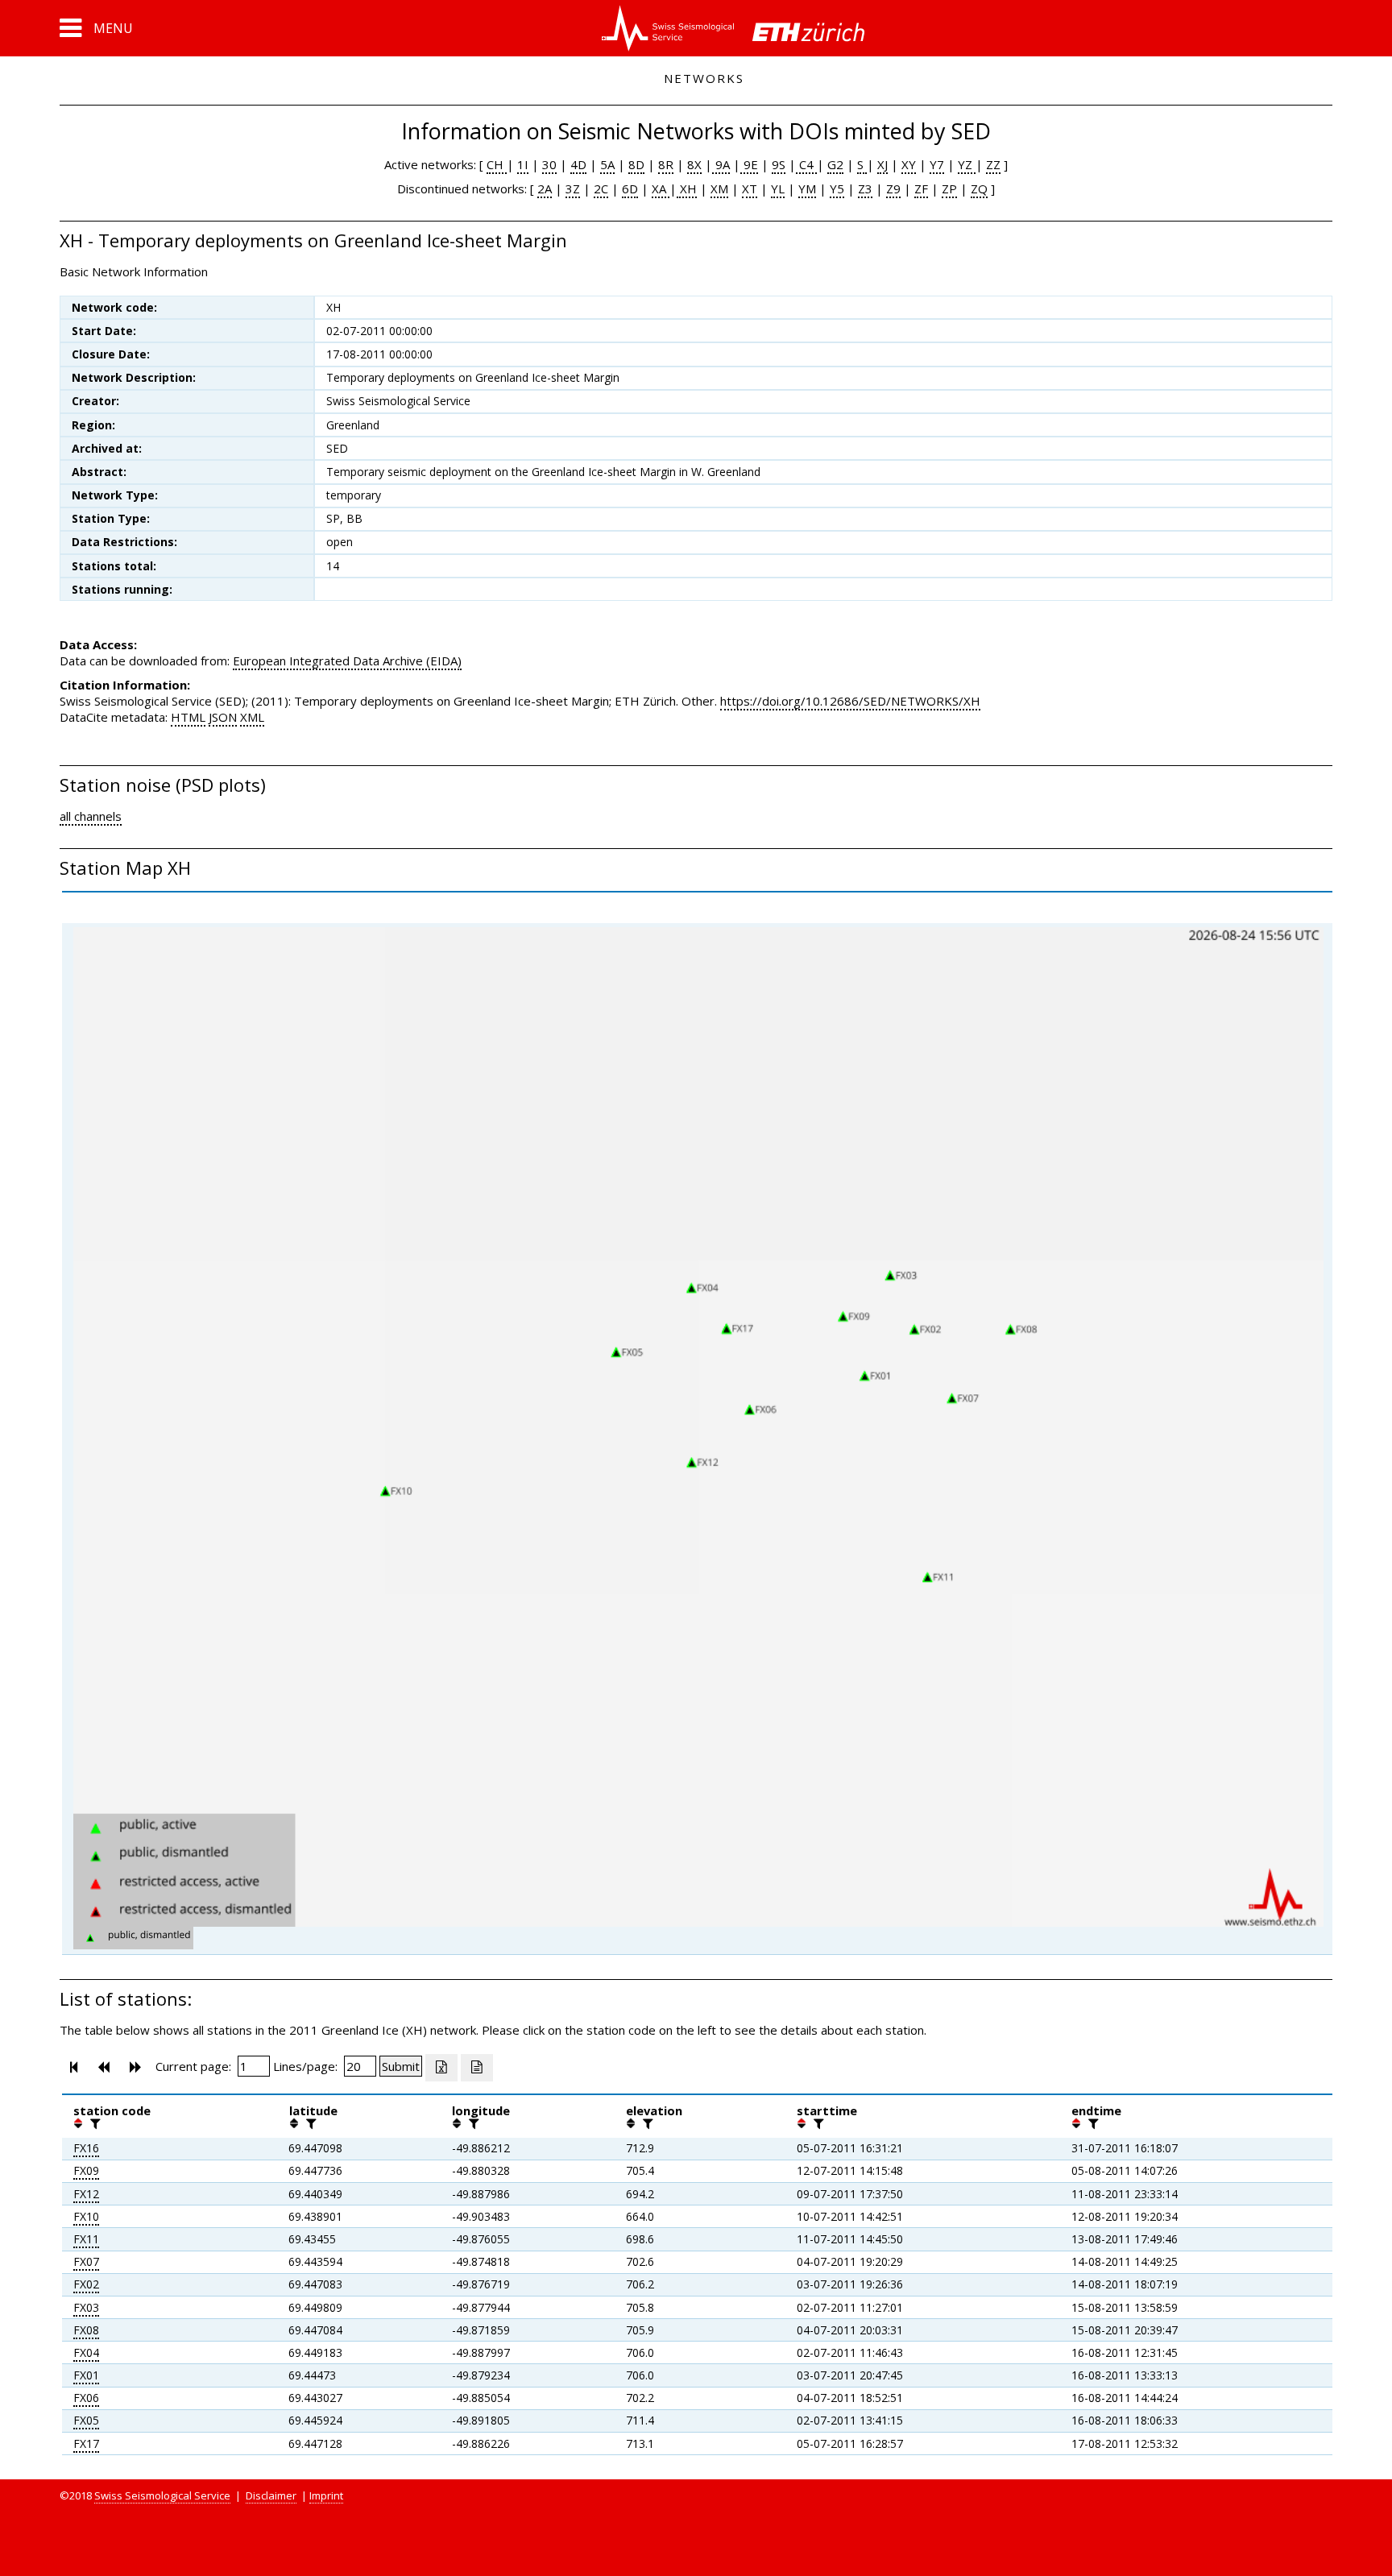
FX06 (86, 2398)
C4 (806, 164)
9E (749, 164)
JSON (223, 717)
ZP (949, 188)
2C (601, 188)
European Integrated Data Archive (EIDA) (347, 661)
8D (636, 164)
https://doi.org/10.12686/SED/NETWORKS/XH (850, 701)
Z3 (865, 188)
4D (578, 164)
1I (523, 164)
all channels (91, 816)
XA (661, 188)
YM (807, 188)
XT (750, 188)
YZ (967, 164)
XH (687, 188)
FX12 (86, 2194)
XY (909, 164)
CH (497, 164)
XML (252, 717)
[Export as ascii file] (477, 2068)
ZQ (979, 188)
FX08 (86, 2330)
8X (694, 164)
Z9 (893, 188)
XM (719, 188)
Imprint (326, 2495)
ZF (921, 188)
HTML (188, 717)
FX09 (86, 2170)
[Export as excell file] (441, 2068)
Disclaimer (271, 2495)
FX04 (86, 2352)
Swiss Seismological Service (162, 2495)
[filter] (93, 2123)
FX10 (86, 2216)
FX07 (86, 2261)
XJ (882, 164)
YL (778, 188)
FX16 (86, 2148)
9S (779, 164)
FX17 (86, 2443)
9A (721, 164)
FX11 (86, 2239)
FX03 (86, 2307)
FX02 (86, 2284)
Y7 (937, 164)
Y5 (837, 188)
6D (630, 188)
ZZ (993, 164)
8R (666, 164)
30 (549, 164)
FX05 (86, 2420)
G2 (835, 164)
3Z (573, 188)
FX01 (86, 2375)
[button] (96, 28)
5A (607, 164)
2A (545, 188)
